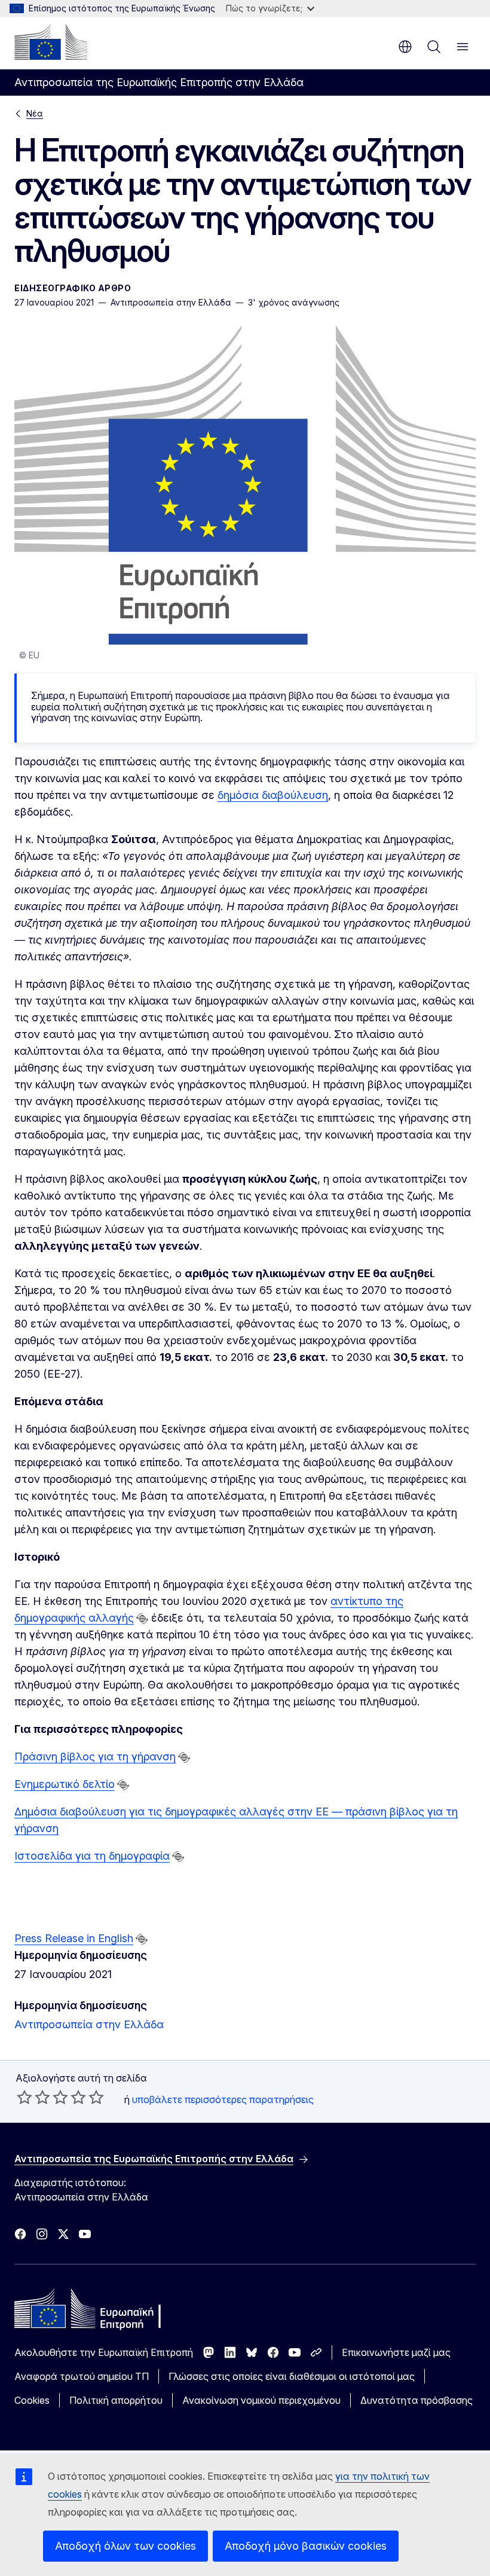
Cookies (32, 2400)
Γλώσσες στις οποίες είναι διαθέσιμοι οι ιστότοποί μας (292, 2376)
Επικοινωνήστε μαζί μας (396, 2352)
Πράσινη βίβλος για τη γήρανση (95, 1756)
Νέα (35, 113)
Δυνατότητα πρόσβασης (416, 2400)
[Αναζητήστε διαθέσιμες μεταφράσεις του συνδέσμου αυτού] (142, 1619)
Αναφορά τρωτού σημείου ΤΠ (82, 2376)
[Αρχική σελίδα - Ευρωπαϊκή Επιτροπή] (51, 42)
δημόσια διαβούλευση (273, 795)
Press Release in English (74, 1938)
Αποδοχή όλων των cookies (125, 2546)
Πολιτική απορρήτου (116, 2400)
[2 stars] (33, 2097)
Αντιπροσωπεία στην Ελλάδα (89, 2024)
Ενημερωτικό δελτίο (65, 1784)
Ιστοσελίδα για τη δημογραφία (92, 1856)
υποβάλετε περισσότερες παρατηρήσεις (223, 2099)
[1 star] (24, 2097)
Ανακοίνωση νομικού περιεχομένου (261, 2400)
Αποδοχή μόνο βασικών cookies (306, 2546)
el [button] (405, 47)
